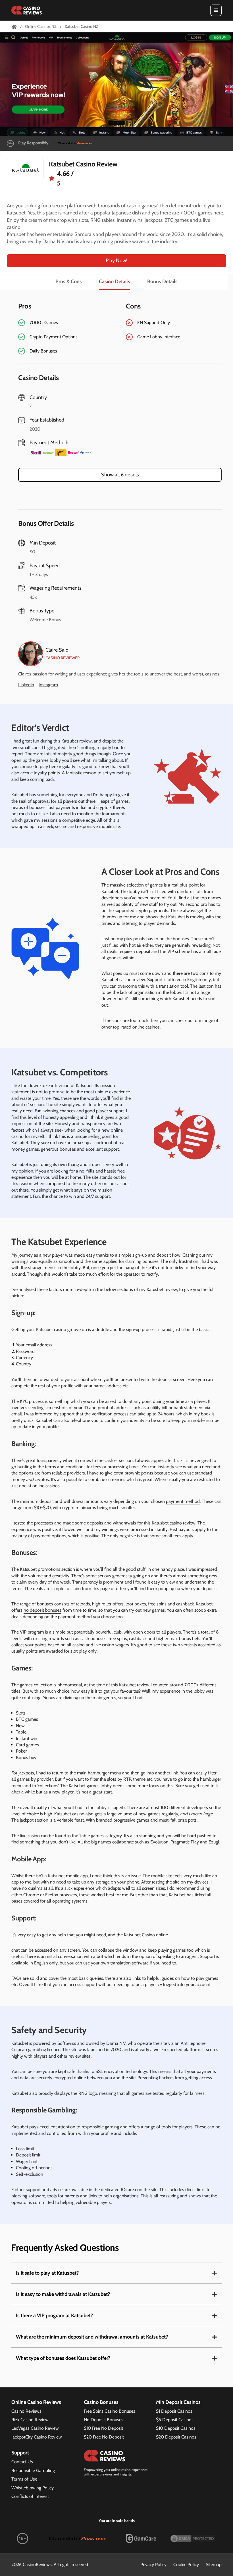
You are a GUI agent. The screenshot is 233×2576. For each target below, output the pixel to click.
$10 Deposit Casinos (176, 2428)
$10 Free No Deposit (103, 2428)
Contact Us (22, 2462)
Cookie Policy (186, 2564)
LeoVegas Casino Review (35, 2428)
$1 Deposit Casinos (174, 2411)
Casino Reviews (26, 2411)
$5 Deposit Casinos (175, 2420)
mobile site (109, 826)
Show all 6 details (120, 475)
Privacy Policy (153, 2564)
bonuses (181, 939)
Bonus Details (162, 281)
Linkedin (26, 685)
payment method (183, 1501)
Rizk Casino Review (30, 2420)
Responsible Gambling (33, 2470)
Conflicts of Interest (30, 2496)
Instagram (48, 685)
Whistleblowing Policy (33, 2488)
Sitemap (214, 2564)
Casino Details (115, 281)
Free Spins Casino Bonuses (110, 2411)
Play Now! (116, 260)
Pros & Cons (69, 281)
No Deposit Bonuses (104, 2420)
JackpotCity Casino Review (37, 2437)
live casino (30, 1836)
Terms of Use (24, 2479)
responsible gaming (100, 2127)
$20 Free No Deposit (104, 2437)
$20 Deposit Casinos (176, 2437)
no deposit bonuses (42, 1610)
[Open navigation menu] (216, 10)
